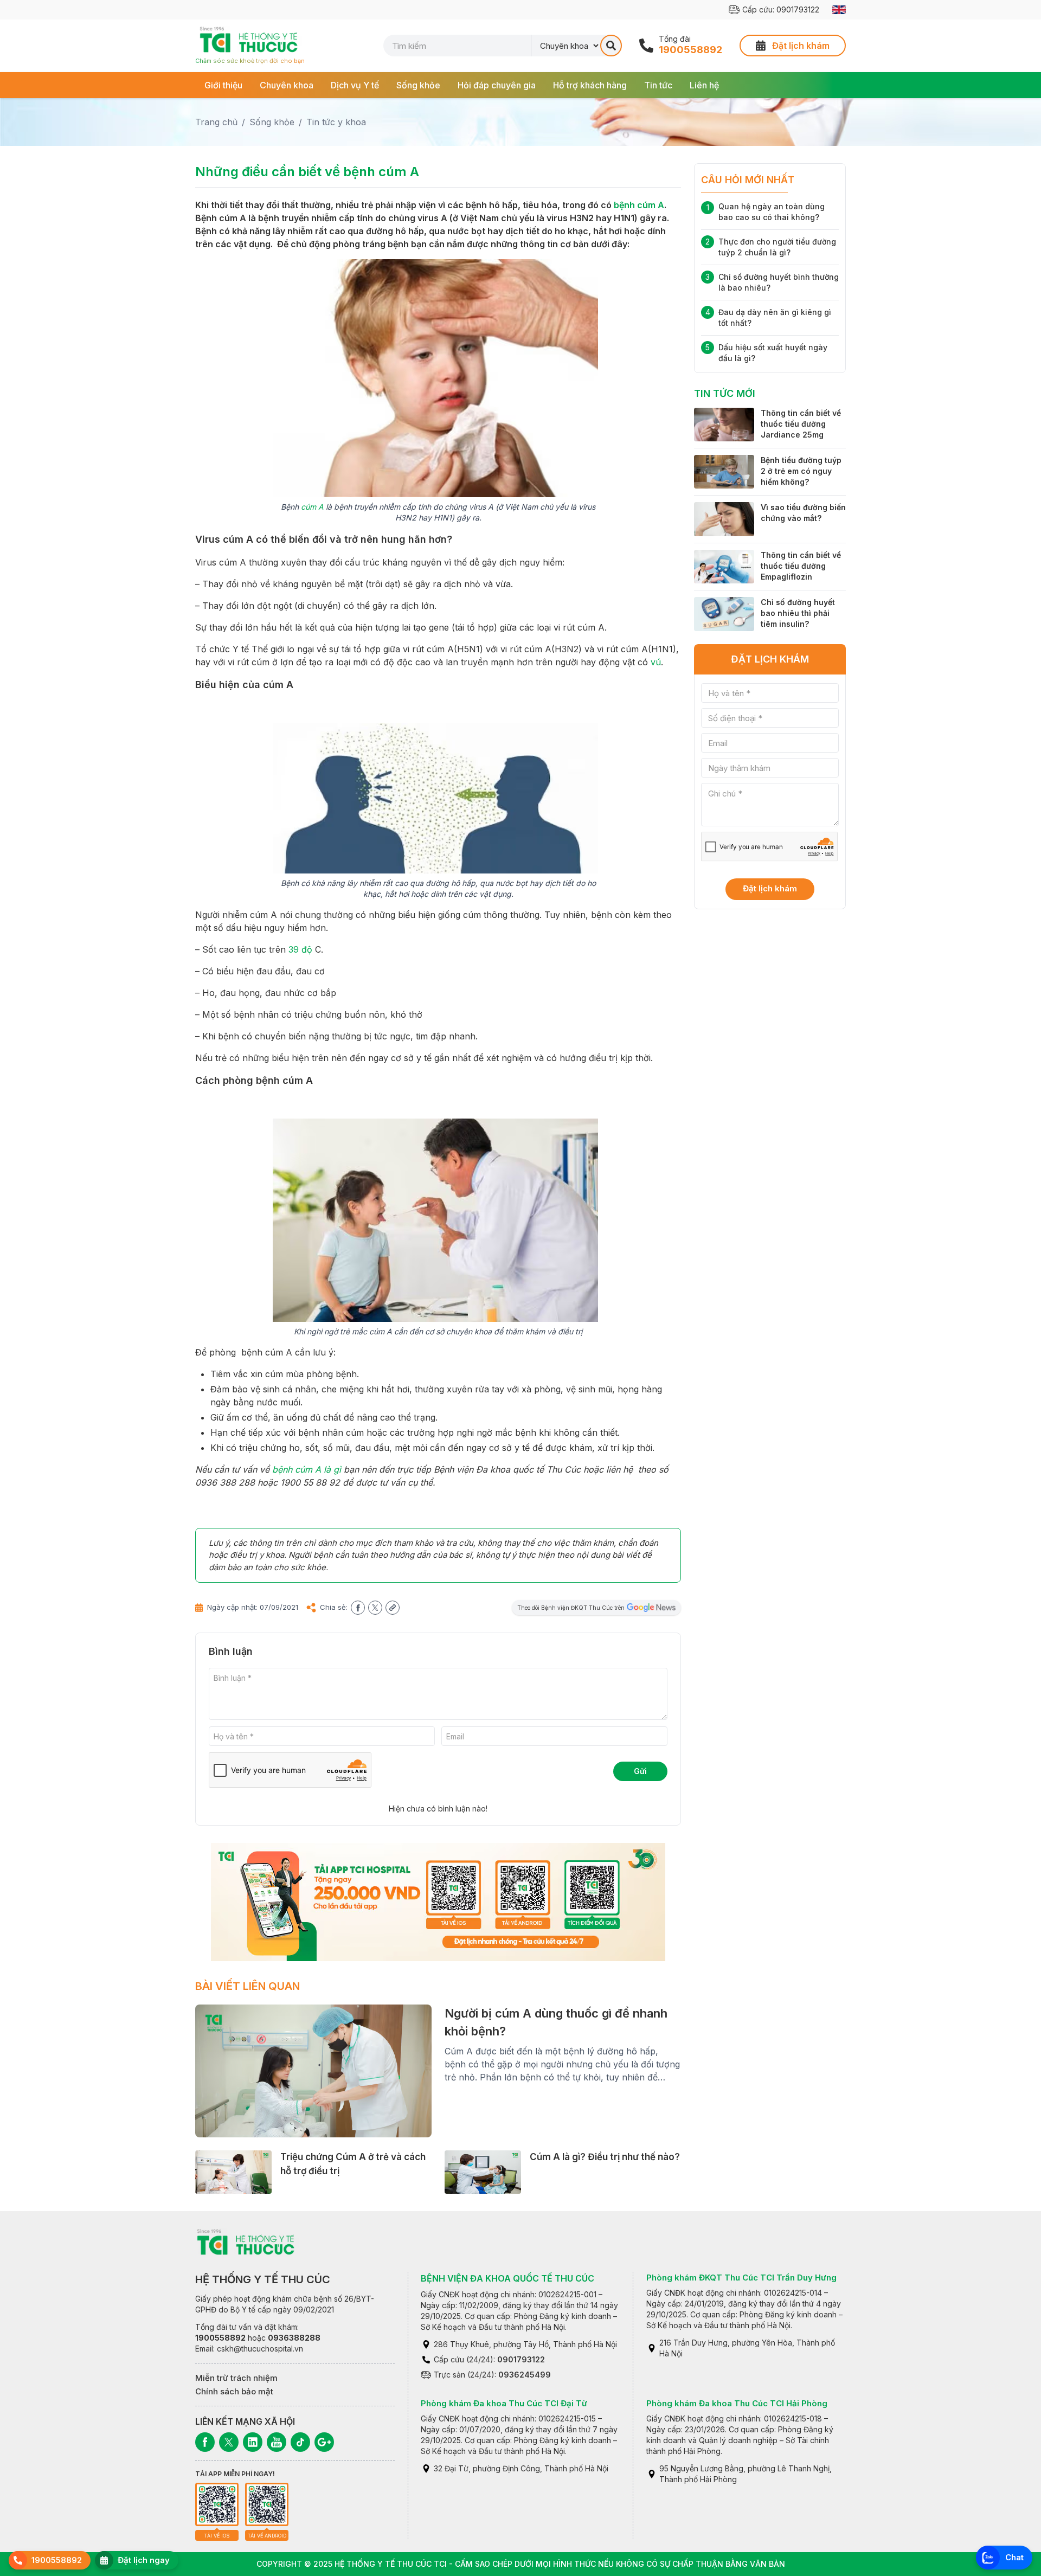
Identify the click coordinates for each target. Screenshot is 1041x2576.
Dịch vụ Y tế (355, 85)
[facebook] (358, 1608)
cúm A (312, 507)
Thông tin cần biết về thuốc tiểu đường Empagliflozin (801, 566)
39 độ (300, 949)
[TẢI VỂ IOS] (217, 2504)
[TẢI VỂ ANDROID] (267, 2504)
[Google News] (324, 2442)
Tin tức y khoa (336, 122)
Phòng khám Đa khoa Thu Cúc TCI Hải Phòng (737, 2403)
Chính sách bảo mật (234, 2391)
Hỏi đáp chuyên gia (497, 85)
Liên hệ (704, 85)
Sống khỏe (418, 85)
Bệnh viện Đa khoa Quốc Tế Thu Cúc (507, 2278)
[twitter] (375, 1608)
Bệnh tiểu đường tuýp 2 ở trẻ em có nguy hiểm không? (801, 471)
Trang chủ (216, 122)
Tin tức (658, 85)
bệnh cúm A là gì (307, 1469)
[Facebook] (205, 2442)
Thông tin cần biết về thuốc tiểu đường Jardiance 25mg (801, 424)
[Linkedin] (253, 2442)
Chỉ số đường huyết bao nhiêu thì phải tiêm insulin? (798, 613)
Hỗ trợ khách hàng (590, 85)
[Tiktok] (300, 2442)
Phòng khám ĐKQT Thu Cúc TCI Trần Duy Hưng (741, 2278)
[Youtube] (277, 2442)
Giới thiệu (223, 85)
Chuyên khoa (287, 85)
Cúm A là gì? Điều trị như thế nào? (605, 2157)
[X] (229, 2442)
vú (656, 662)
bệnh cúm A (639, 205)
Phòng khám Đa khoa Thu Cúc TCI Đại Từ (504, 2403)
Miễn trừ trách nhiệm (236, 2378)
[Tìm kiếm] (611, 46)
